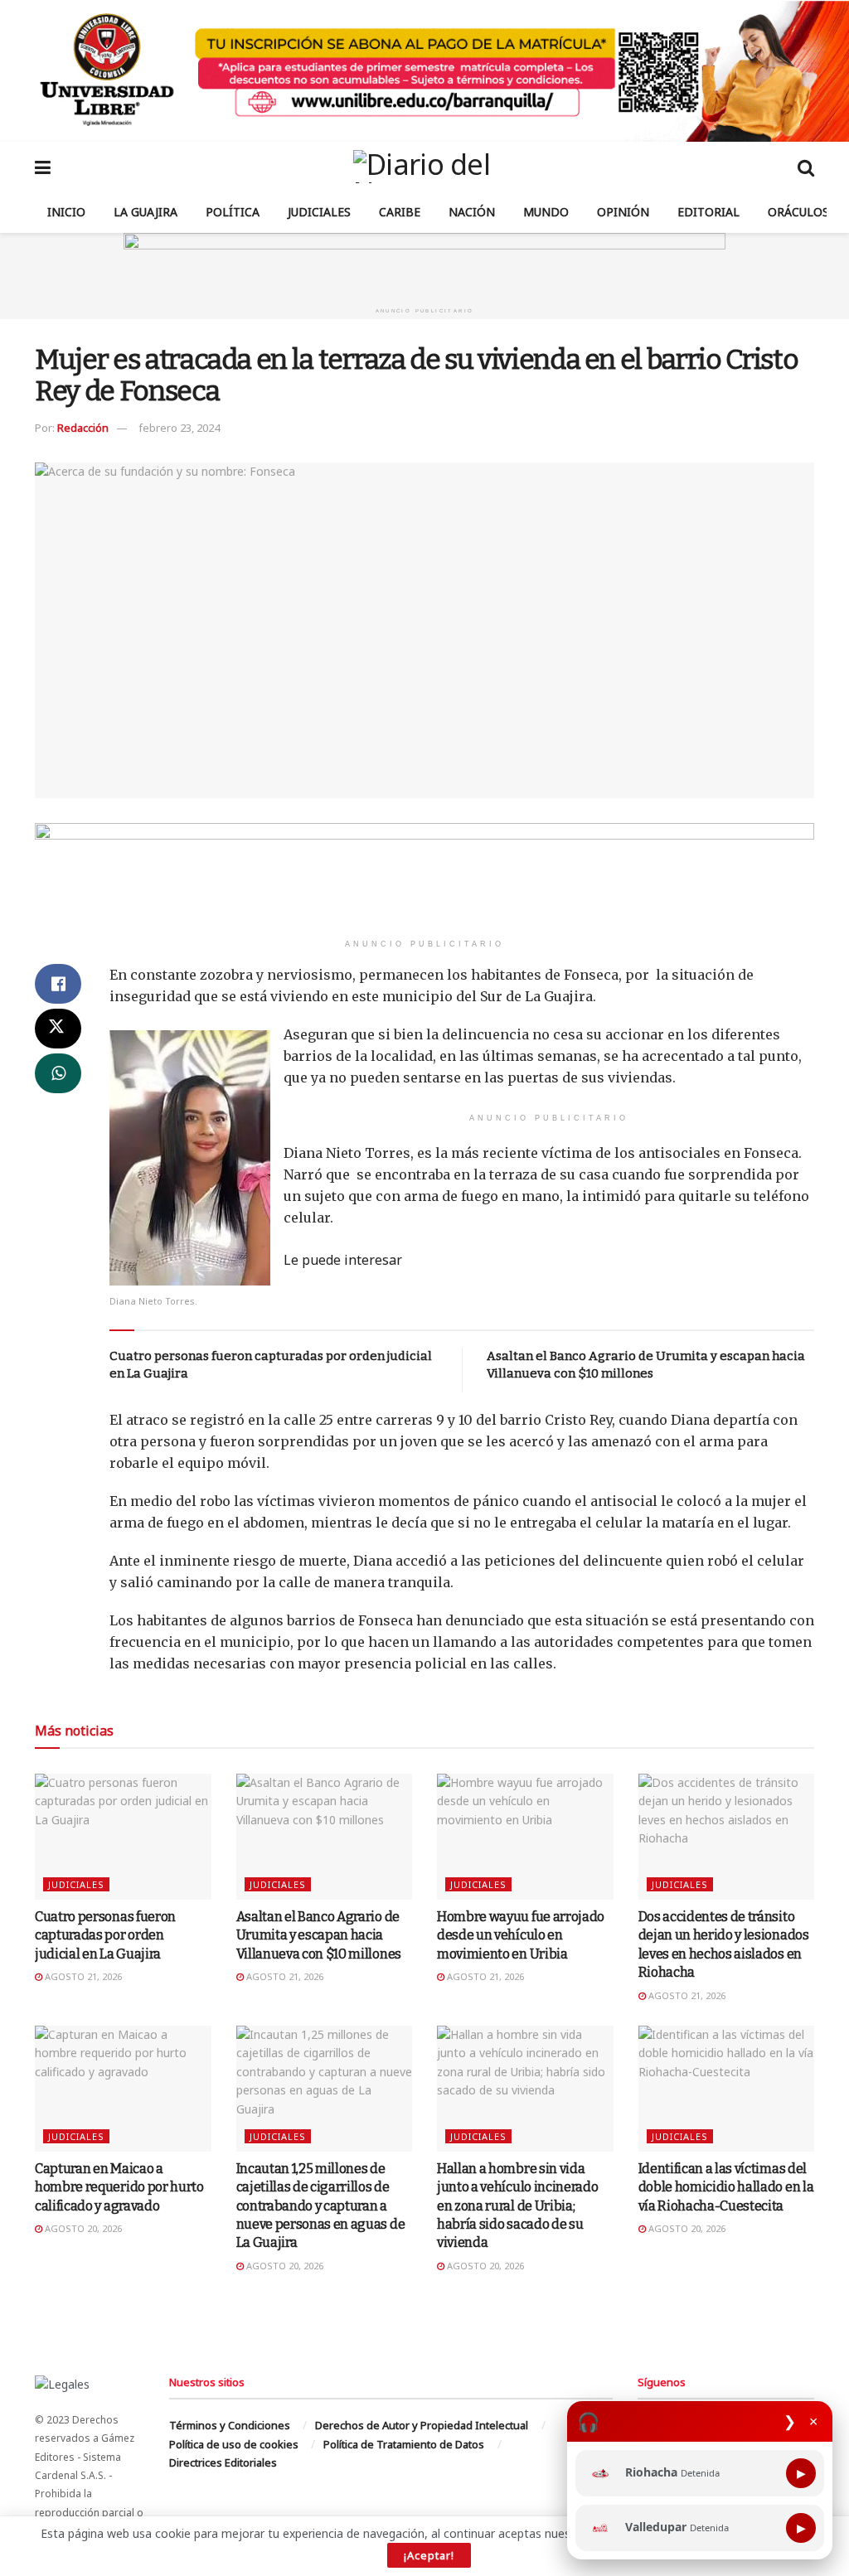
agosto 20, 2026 (82, 2228)
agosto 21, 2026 (82, 1976)
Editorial (708, 212)
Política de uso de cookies (234, 2444)
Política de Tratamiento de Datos (404, 2444)
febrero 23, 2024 (179, 428)
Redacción (83, 428)
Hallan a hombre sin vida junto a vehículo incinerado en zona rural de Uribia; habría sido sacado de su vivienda (517, 2206)
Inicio (66, 212)
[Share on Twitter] (58, 1029)
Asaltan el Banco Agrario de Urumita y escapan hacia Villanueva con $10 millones (319, 1935)
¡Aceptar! (429, 2555)
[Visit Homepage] (424, 167)
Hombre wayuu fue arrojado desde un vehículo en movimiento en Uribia (521, 1935)
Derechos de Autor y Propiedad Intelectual (422, 2425)
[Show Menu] (43, 167)
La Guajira (146, 212)
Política (233, 212)
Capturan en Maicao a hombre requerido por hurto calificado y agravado (119, 2187)
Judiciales (319, 212)
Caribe (400, 212)
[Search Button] (806, 167)
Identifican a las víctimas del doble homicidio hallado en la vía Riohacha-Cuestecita (726, 2187)
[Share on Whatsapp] (58, 1073)
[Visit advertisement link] (424, 71)
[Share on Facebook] (58, 984)
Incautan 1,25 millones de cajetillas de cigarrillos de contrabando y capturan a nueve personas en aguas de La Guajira (321, 2206)
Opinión (623, 212)
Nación (472, 212)
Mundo (546, 212)
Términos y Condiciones (230, 2425)
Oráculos (798, 212)
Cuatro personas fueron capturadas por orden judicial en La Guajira (105, 1935)
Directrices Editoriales (223, 2462)
